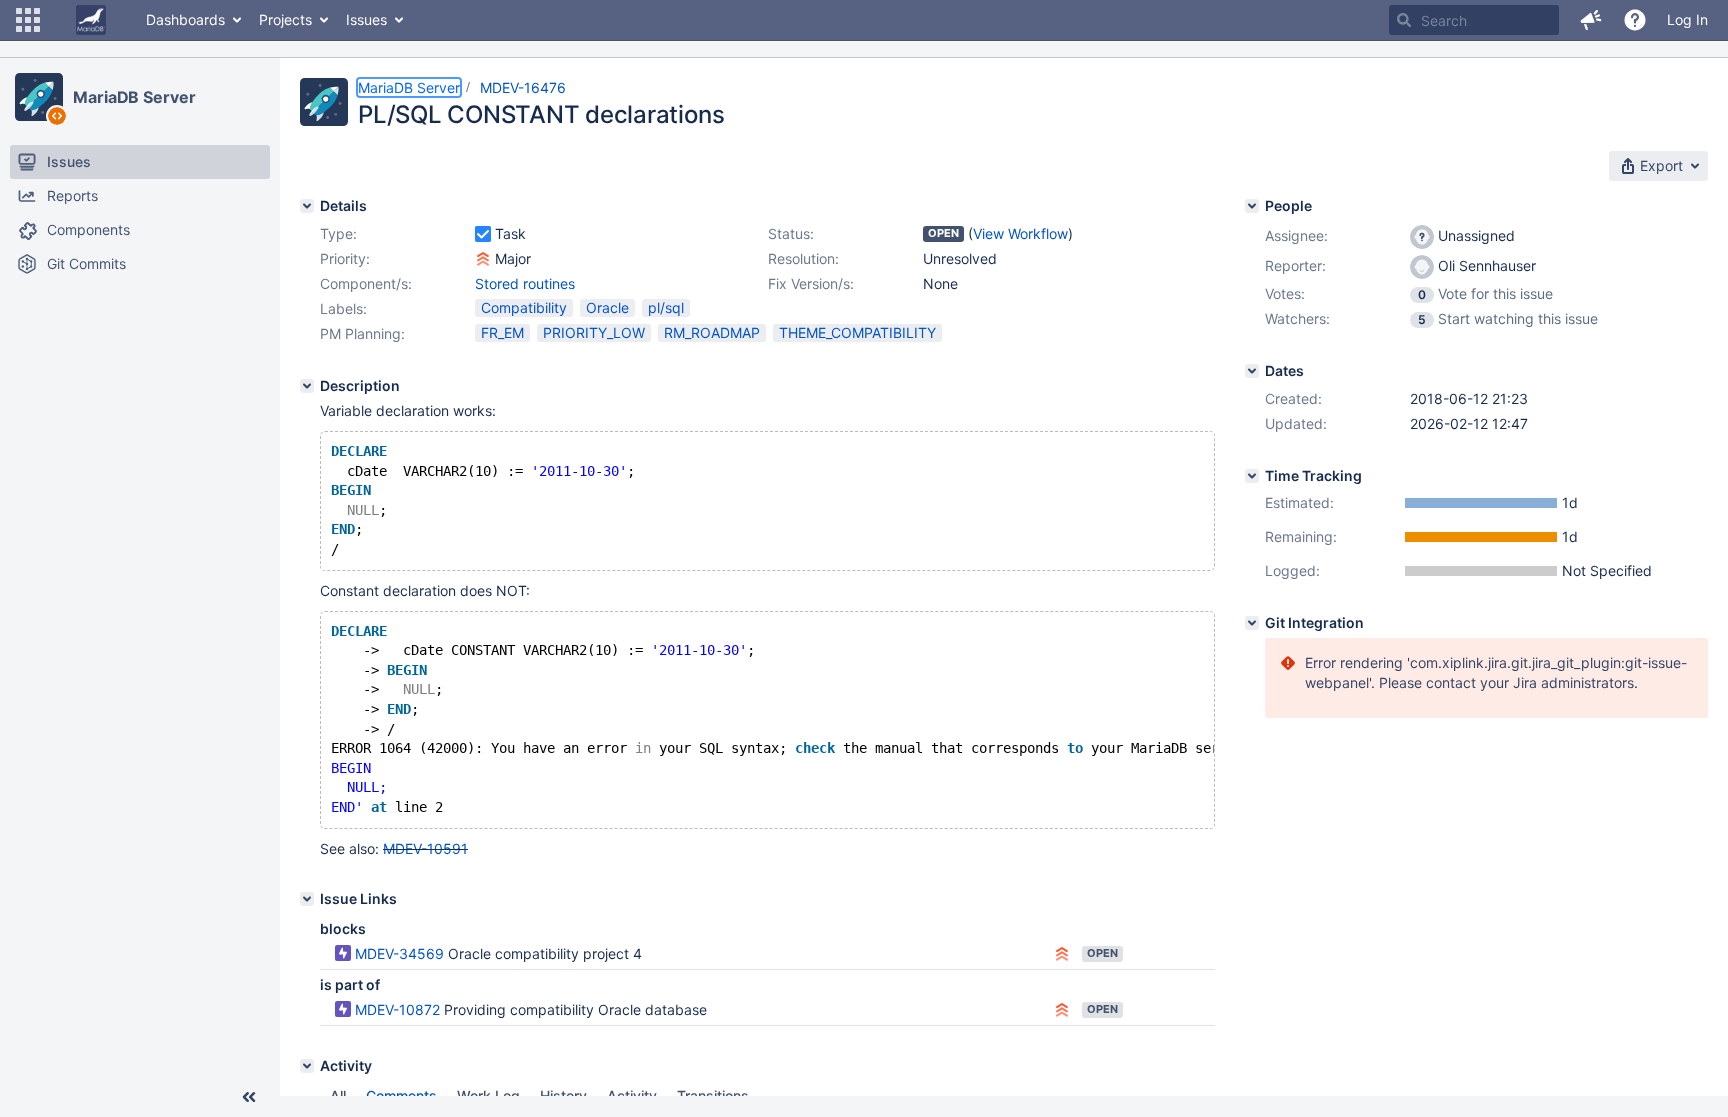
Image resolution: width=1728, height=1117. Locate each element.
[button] (28, 20)
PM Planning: (362, 333)
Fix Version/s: (811, 283)
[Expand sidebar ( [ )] (249, 1097)
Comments (401, 1095)
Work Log (488, 1095)
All (338, 1095)
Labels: (343, 308)
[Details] (307, 206)
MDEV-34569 (399, 953)
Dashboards (185, 19)
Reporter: (1295, 265)
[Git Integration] (1252, 623)
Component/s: (366, 283)
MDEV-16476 (523, 87)
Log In (1687, 19)
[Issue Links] (307, 899)
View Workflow (1020, 233)
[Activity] (307, 1066)
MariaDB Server (134, 97)
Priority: (345, 258)
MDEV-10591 (425, 848)
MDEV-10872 (397, 1009)
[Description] (307, 386)
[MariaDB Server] (39, 97)
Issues (366, 19)
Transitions (713, 1095)
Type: (338, 233)
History (563, 1095)
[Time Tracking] (1252, 476)
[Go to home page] (91, 20)
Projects (285, 19)
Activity (632, 1095)
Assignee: (1296, 235)
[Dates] (1252, 371)
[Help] (1635, 20)
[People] (1252, 206)
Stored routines (525, 283)
